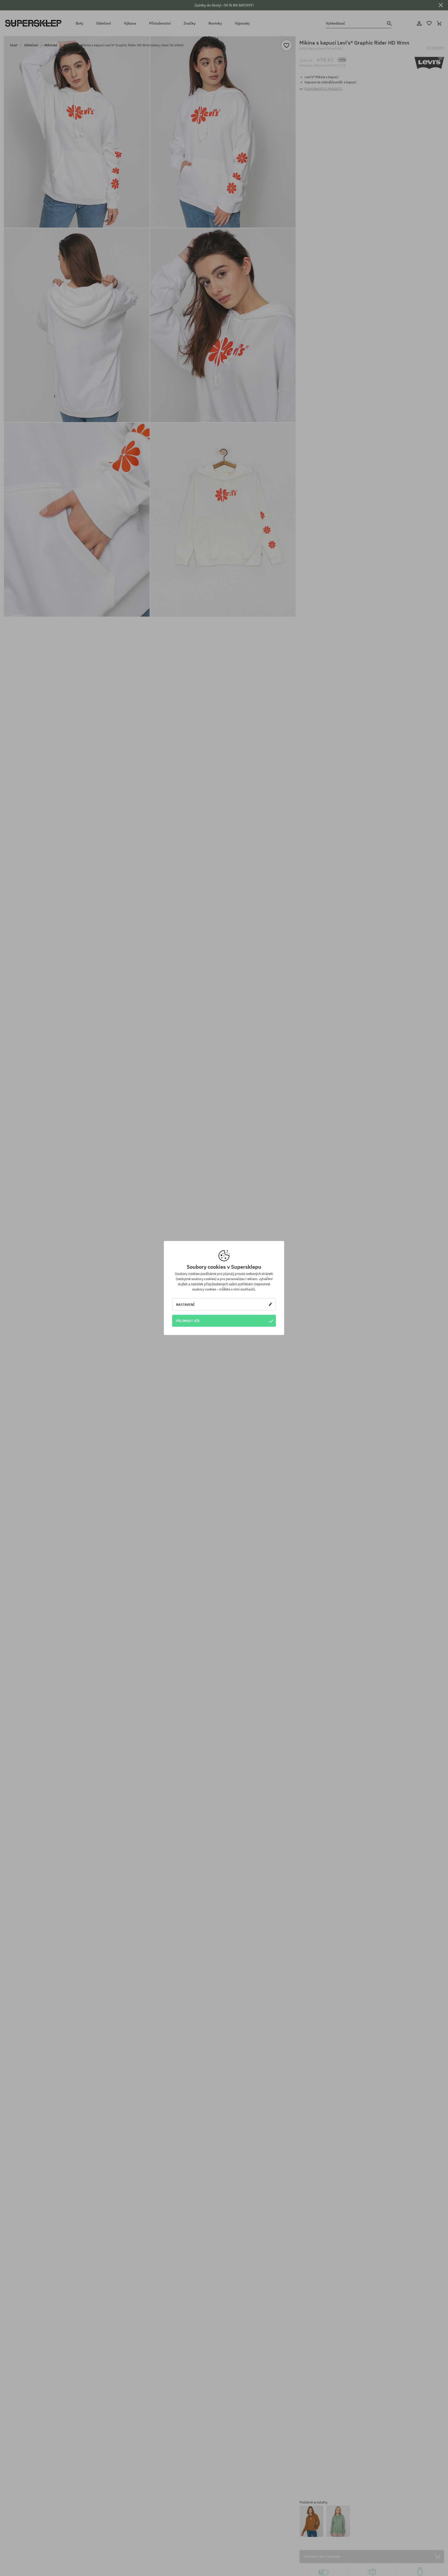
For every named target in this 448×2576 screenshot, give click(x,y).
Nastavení (185, 1304)
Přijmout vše (188, 1321)
